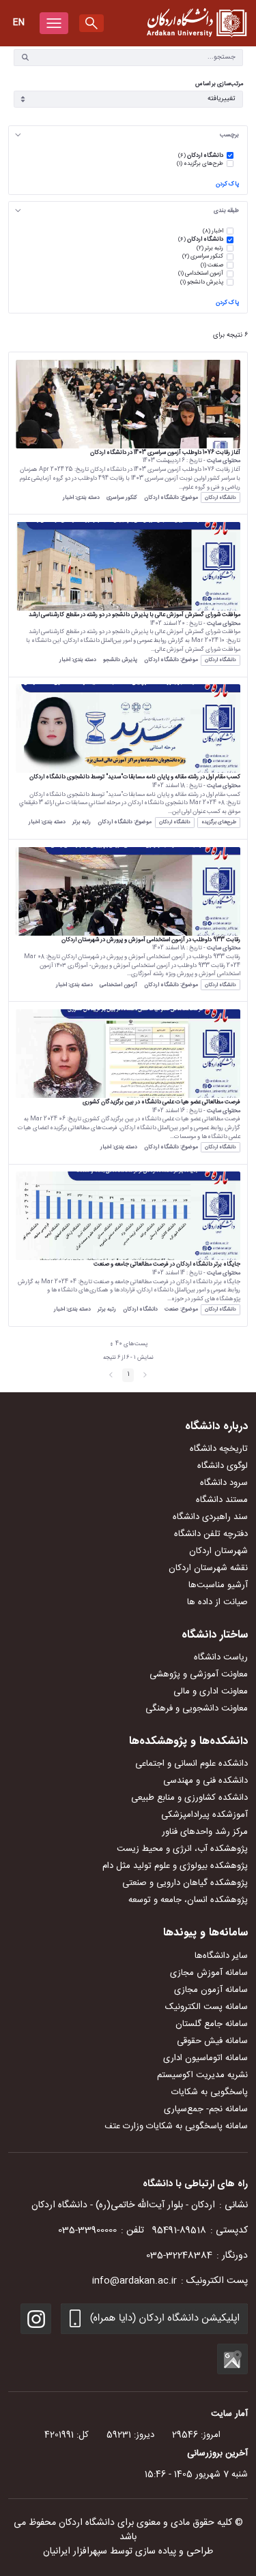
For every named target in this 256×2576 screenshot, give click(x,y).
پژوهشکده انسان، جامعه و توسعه (188, 1900)
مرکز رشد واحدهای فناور (205, 1832)
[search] (91, 23)
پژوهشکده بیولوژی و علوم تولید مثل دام (175, 1866)
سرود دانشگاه (224, 1483)
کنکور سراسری (122, 498)
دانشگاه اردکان (221, 498)
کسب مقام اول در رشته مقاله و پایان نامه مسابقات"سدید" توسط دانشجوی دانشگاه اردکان (135, 777)
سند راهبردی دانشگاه (210, 1517)
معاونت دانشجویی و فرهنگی (197, 1708)
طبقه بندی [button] (226, 211)
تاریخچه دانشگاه (219, 1449)
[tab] (128, 135)
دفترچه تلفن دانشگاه (211, 1534)
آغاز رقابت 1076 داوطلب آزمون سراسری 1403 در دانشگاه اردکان (165, 453)
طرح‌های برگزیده (219, 822)
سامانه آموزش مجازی (209, 1973)
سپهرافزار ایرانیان (75, 2551)
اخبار (68, 498)
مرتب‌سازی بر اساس (219, 84)
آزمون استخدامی (118, 985)
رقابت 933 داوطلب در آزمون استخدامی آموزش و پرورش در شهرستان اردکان (151, 940)
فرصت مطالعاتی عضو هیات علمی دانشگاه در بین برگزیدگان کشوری (161, 1102)
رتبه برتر (82, 822)
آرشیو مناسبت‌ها (218, 1585)
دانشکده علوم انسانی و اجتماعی (191, 1764)
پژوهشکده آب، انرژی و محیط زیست (182, 1849)
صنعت (172, 1309)
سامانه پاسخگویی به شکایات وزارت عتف (176, 2126)
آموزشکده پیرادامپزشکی (204, 1815)
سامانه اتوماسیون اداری (205, 2058)
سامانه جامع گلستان (212, 2024)
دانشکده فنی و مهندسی (205, 1781)
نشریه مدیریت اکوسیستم (202, 2075)
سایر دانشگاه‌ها (221, 1956)
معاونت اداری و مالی (211, 1691)
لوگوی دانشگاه (223, 1466)
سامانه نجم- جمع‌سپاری (206, 2109)
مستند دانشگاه (222, 1500)
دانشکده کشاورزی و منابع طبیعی (189, 1798)
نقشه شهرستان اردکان (208, 1568)
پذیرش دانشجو (120, 660)
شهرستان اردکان (218, 1551)
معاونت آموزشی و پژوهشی (199, 1674)
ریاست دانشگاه (221, 1657)
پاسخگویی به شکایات (210, 2092)
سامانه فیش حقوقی (212, 2041)
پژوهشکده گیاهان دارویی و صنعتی (185, 1883)
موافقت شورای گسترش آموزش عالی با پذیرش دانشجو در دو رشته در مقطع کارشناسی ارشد (134, 615)
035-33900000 (87, 2230)
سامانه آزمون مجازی (211, 1990)
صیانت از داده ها (217, 1602)
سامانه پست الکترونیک (207, 2007)
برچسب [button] (229, 135)
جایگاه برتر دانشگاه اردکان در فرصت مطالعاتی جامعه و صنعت (167, 1264)
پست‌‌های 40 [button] (127, 1345)
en (19, 22)
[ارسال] (25, 57)
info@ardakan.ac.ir (134, 2281)
